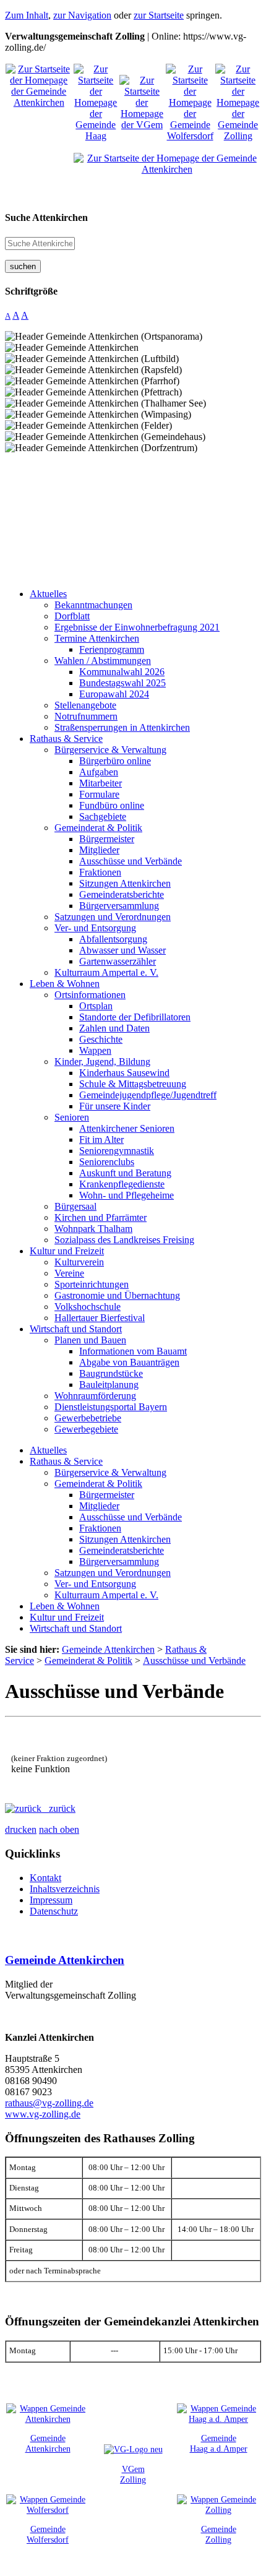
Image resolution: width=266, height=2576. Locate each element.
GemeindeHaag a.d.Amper (219, 2443)
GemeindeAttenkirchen (48, 2443)
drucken (21, 1829)
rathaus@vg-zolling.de (49, 2103)
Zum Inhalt (27, 15)
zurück (58, 1808)
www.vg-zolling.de (43, 2114)
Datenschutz (54, 1911)
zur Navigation (82, 15)
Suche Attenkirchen (46, 218)
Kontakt (45, 1878)
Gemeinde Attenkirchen (65, 1960)
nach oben (59, 1829)
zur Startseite (159, 15)
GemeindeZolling (219, 2534)
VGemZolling (133, 2474)
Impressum (51, 1900)
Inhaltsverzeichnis (65, 1889)
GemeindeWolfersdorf (48, 2534)
